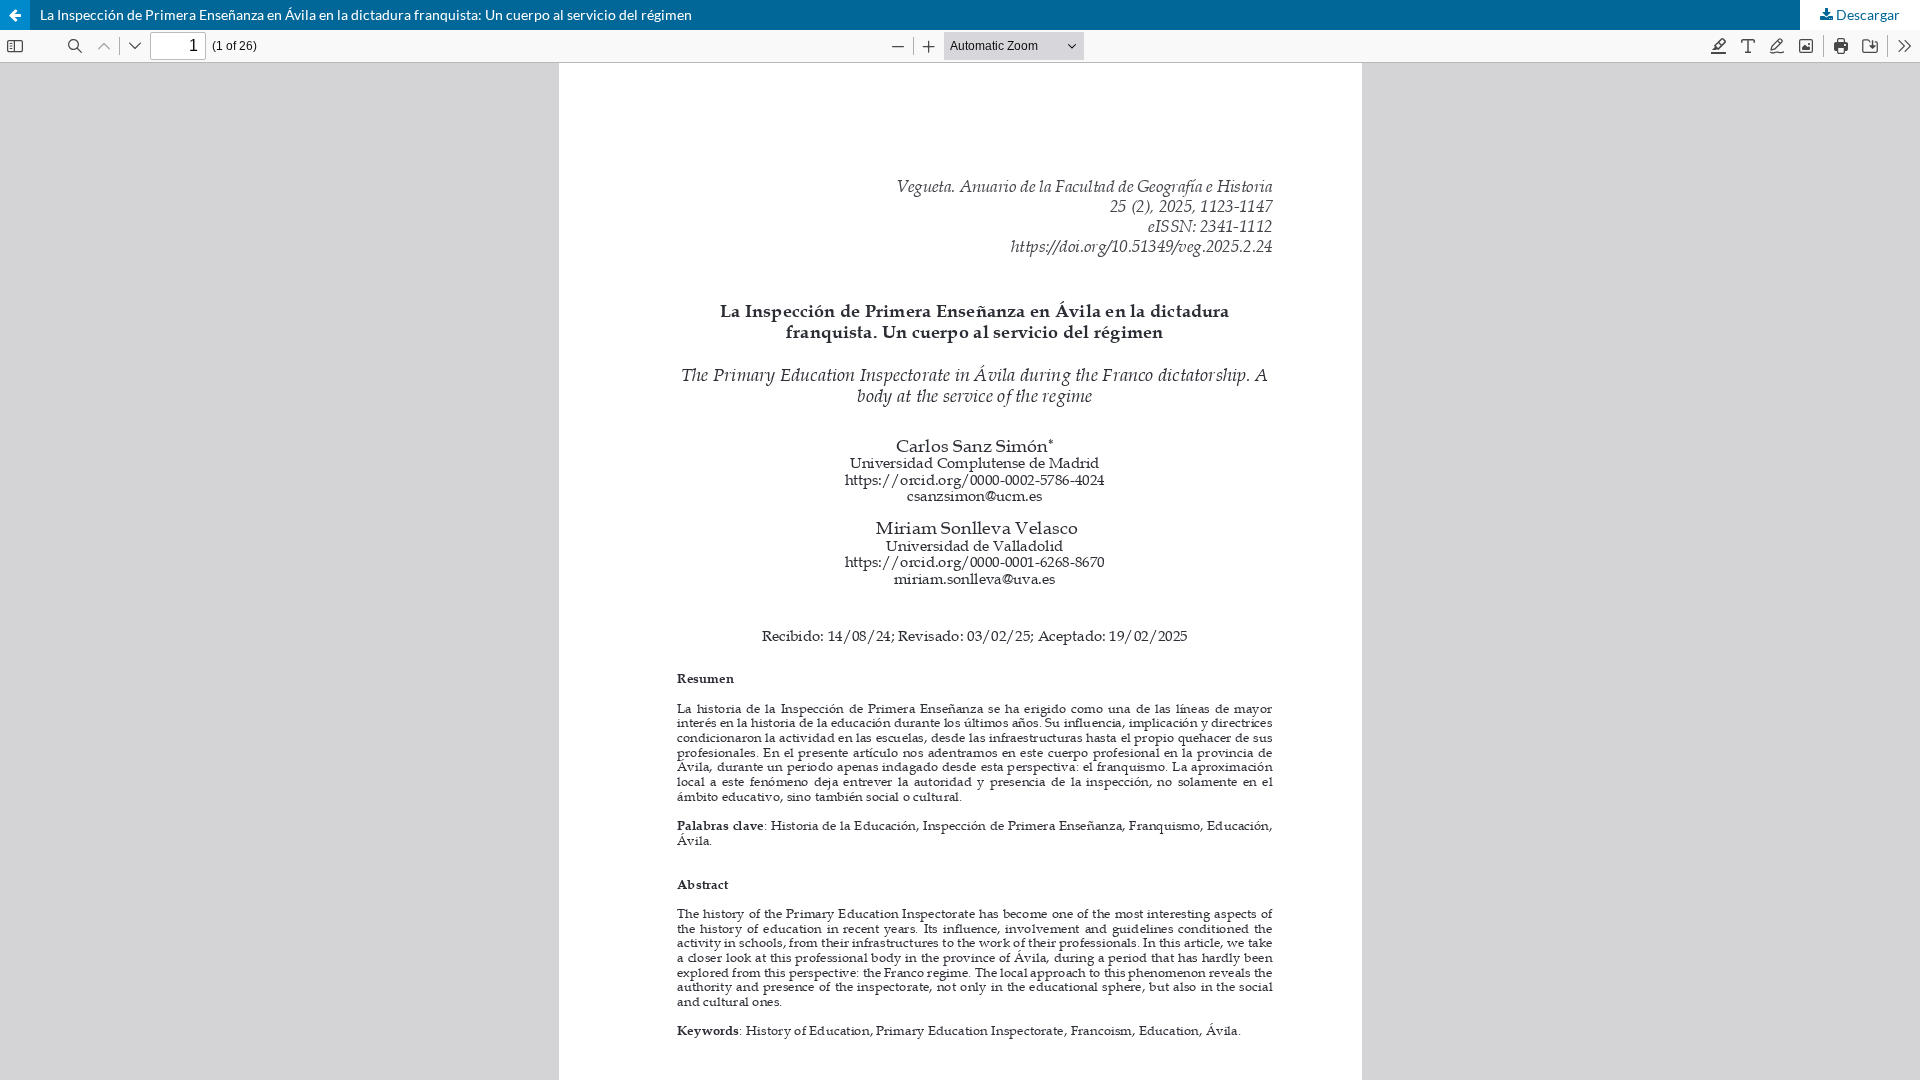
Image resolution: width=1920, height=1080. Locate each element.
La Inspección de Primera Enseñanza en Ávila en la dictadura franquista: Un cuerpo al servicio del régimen (366, 14)
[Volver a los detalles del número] (15, 15)
